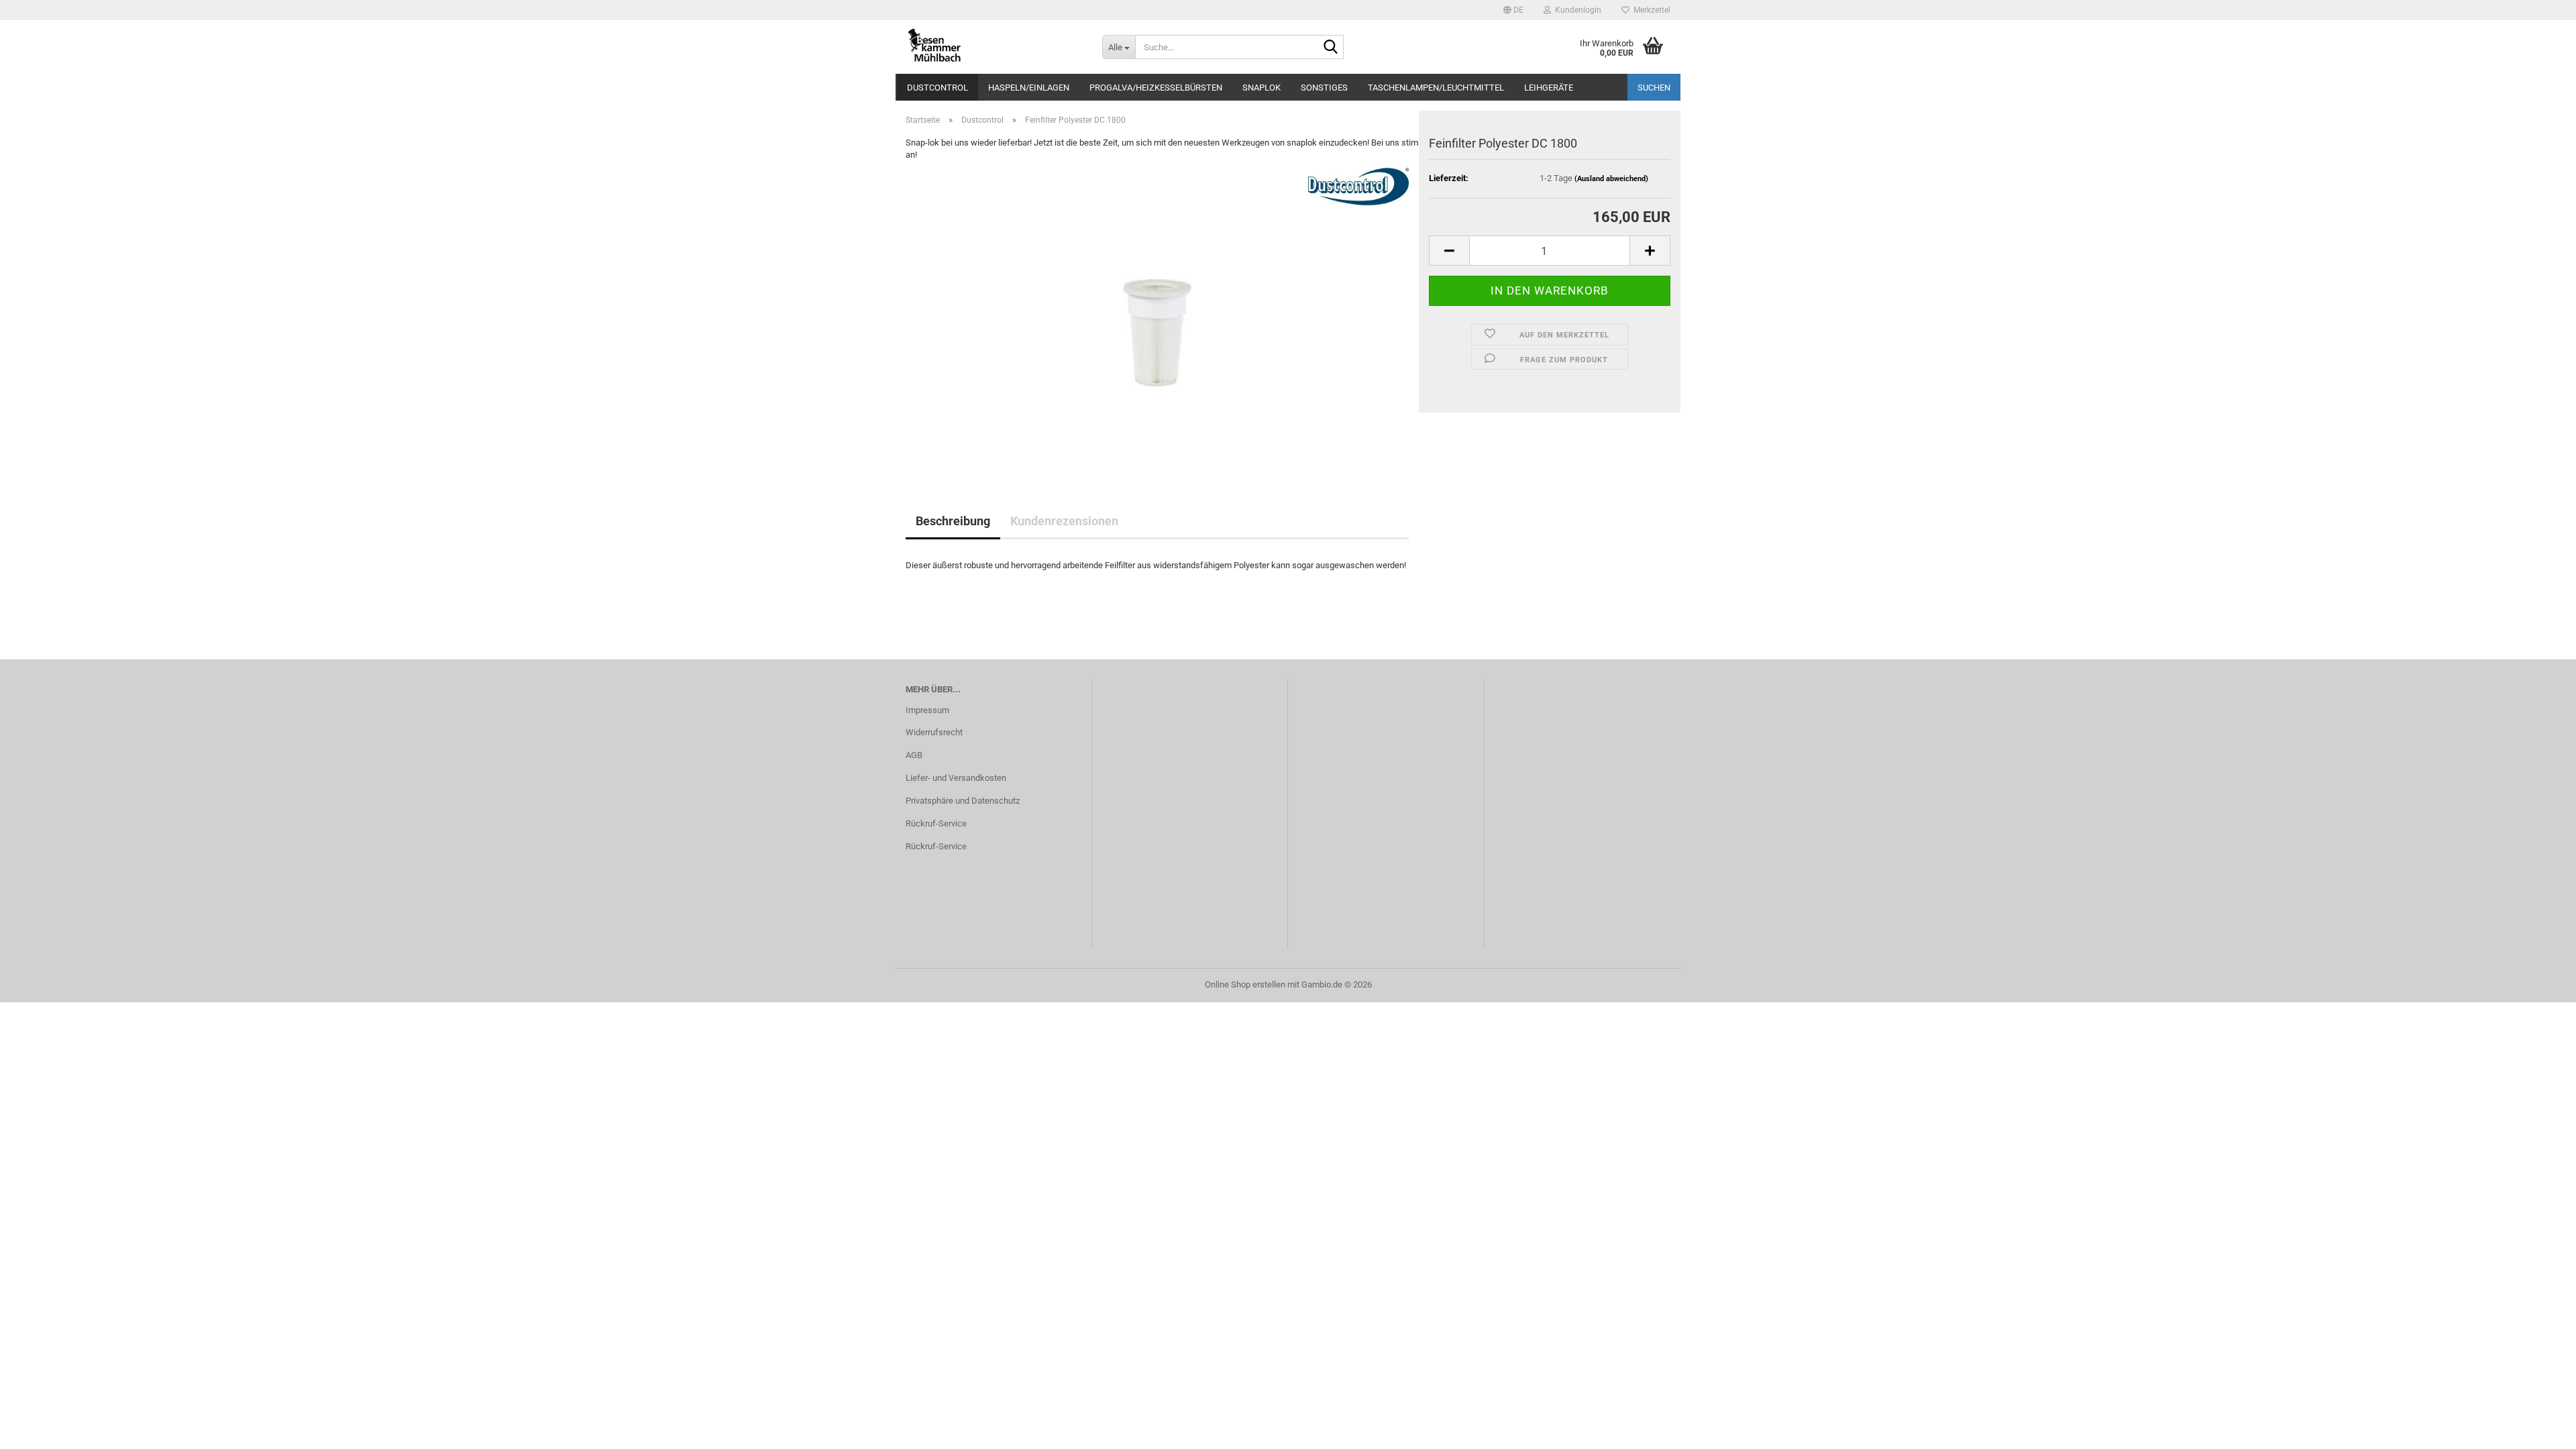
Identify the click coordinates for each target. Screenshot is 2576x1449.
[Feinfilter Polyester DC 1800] (1157, 312)
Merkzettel (1650, 10)
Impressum (927, 710)
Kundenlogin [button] (1576, 10)
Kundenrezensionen (1064, 521)
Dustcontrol (937, 88)
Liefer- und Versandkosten (956, 778)
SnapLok (1262, 88)
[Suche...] (1331, 48)
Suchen (1654, 88)
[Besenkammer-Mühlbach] (994, 47)
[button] (1513, 10)
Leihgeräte (1549, 88)
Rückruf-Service (936, 823)
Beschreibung (953, 521)
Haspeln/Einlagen (1029, 88)
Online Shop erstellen (1245, 984)
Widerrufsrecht (934, 732)
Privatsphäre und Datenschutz (963, 801)
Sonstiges (1324, 88)
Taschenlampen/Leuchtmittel (1436, 88)
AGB (914, 755)
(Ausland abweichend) (1611, 179)
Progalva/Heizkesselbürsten (1156, 88)
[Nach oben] (2539, 1429)
